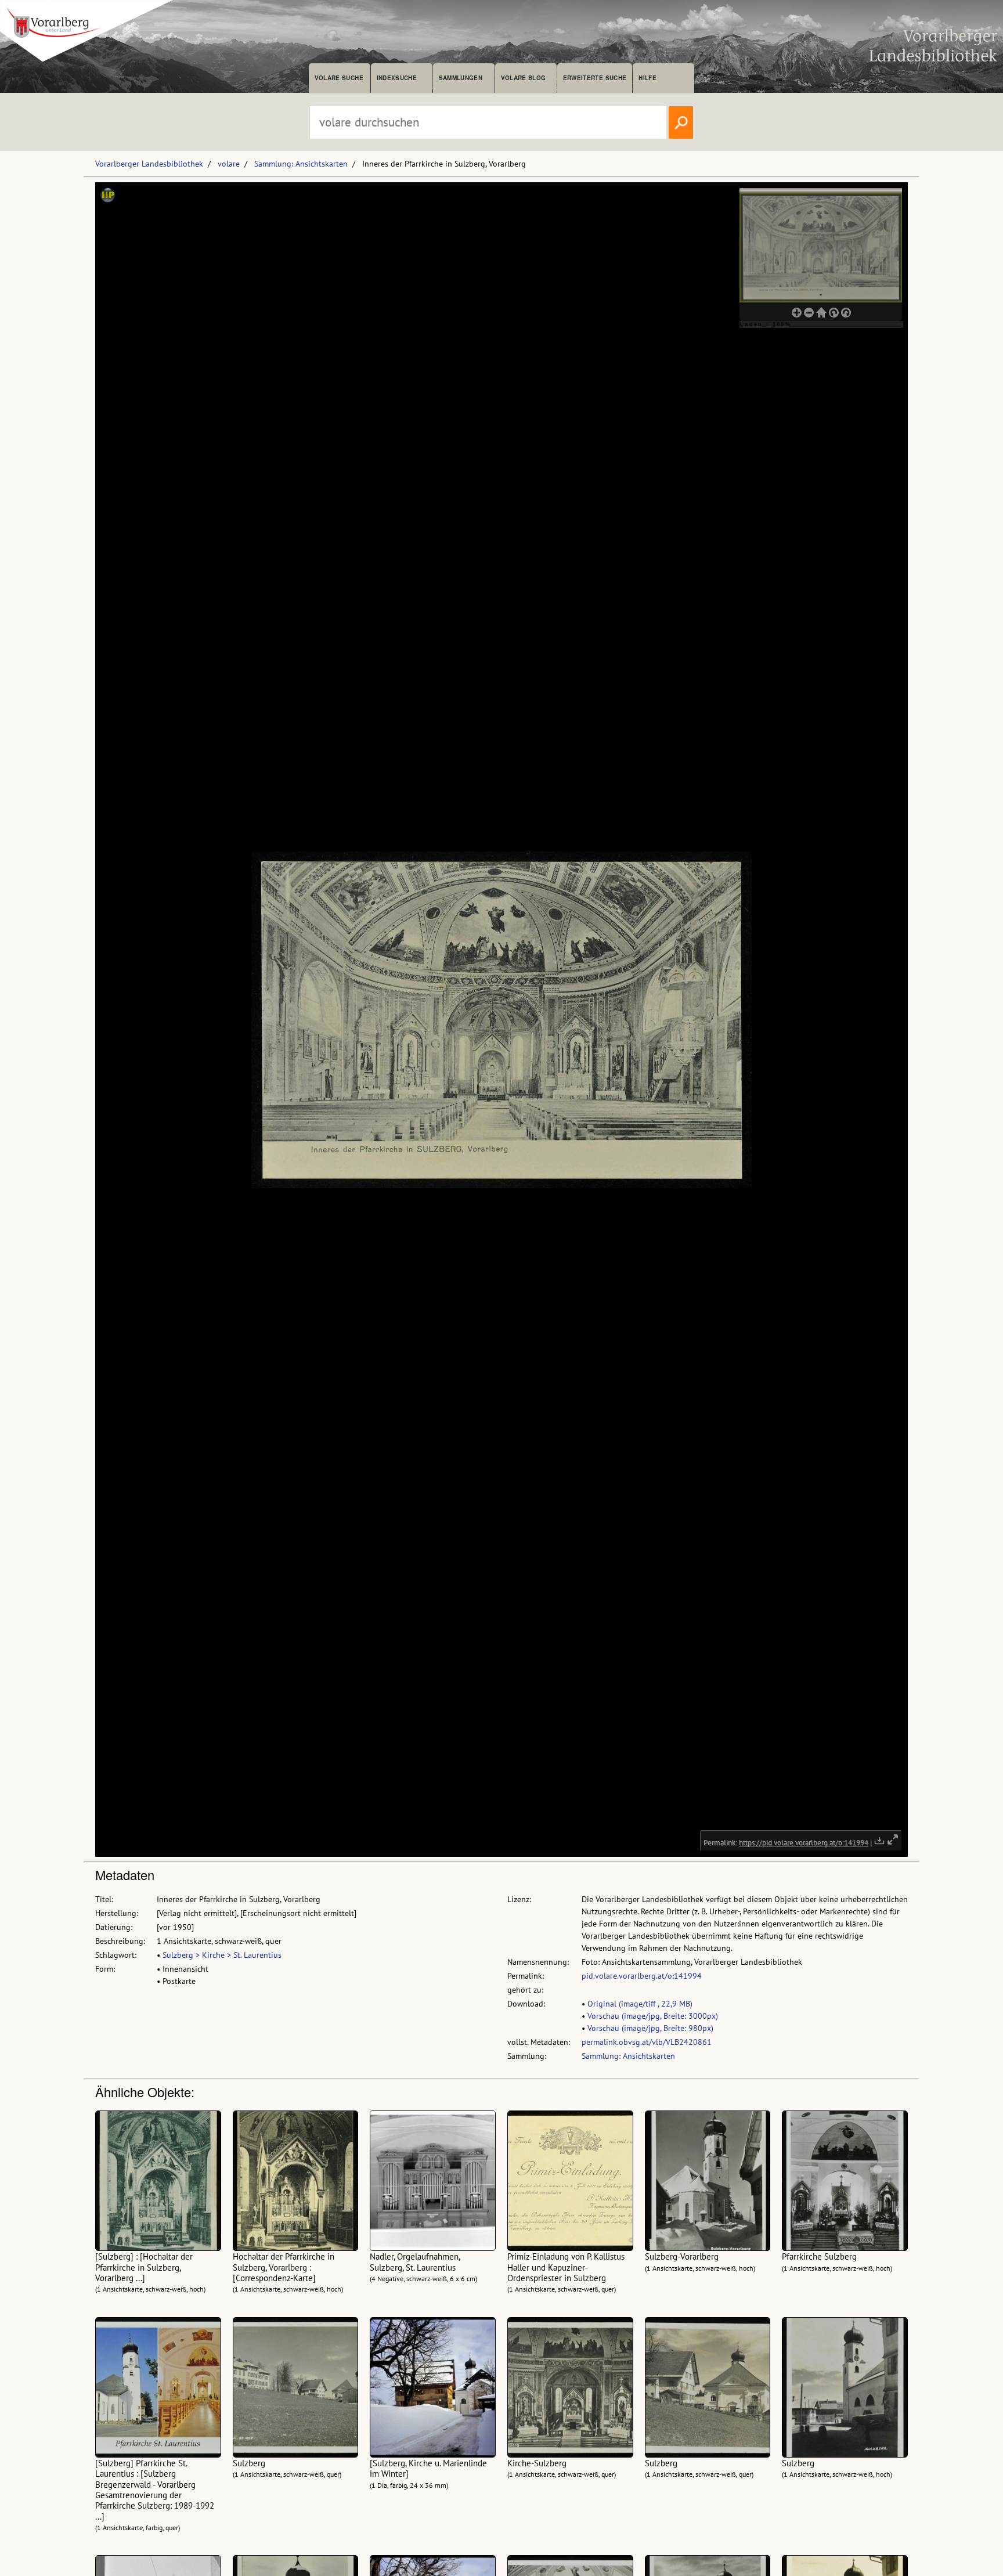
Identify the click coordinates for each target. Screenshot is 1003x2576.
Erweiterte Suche (595, 78)
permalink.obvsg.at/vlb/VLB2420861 (647, 2042)
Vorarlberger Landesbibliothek (149, 164)
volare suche (339, 78)
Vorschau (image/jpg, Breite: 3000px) (653, 2016)
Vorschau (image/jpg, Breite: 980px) (650, 2028)
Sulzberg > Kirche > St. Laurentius (222, 1955)
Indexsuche (397, 78)
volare (229, 164)
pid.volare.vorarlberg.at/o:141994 (642, 1976)
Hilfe (647, 78)
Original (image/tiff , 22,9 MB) (640, 2004)
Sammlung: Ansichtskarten (301, 164)
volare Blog (524, 78)
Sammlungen (461, 78)
